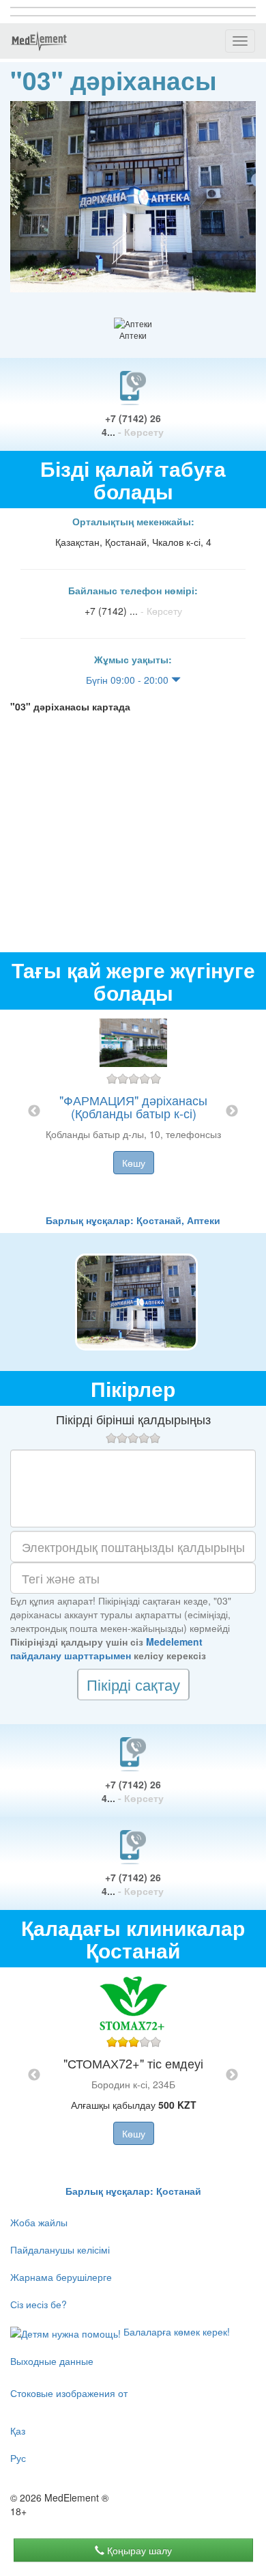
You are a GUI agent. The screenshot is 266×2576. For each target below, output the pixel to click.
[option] (133, 1111)
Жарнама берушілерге (61, 2277)
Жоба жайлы (39, 2222)
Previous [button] (34, 1111)
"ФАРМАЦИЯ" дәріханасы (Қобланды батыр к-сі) (133, 1107)
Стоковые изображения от (69, 2393)
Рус (18, 2458)
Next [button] (232, 1111)
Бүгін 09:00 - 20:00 (129, 680)
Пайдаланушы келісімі (60, 2249)
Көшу (134, 1163)
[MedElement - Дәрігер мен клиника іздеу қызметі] (39, 41)
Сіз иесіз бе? (39, 2304)
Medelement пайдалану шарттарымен (106, 1648)
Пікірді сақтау (133, 1684)
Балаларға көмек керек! (175, 2331)
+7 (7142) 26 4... (133, 425)
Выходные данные (52, 2361)
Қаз (18, 2430)
